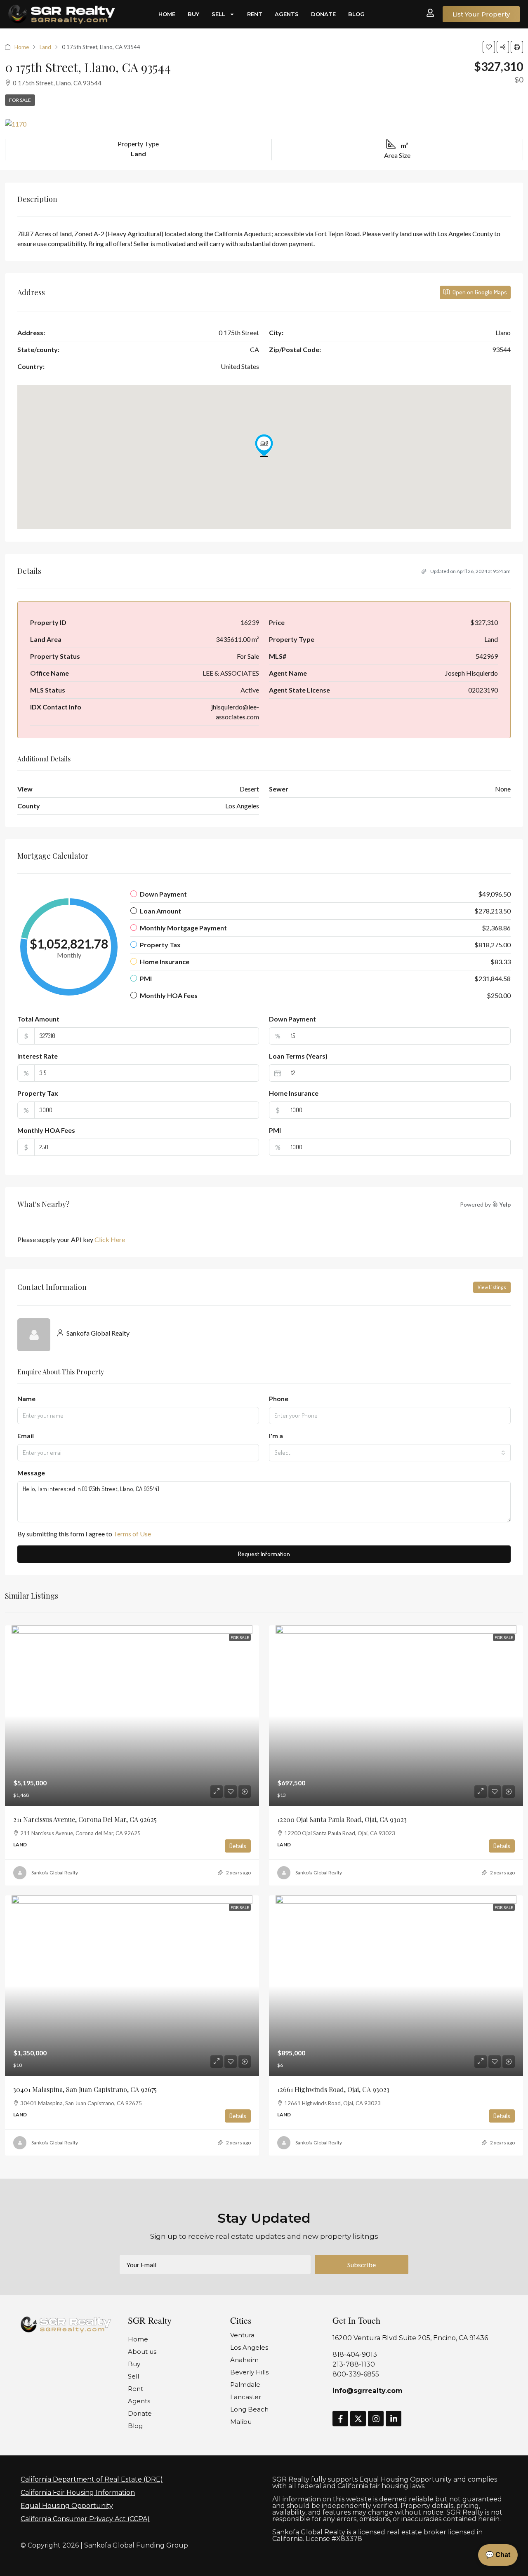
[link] (132, 1716)
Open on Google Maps (479, 292)
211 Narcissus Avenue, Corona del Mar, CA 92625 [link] (85, 1819)
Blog (356, 14)
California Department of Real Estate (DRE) (92, 2479)
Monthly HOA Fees (46, 1130)
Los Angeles (249, 2347)
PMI (275, 1130)
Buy (193, 14)
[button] (489, 47)
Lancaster (246, 2397)
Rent (255, 14)
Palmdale (245, 2385)
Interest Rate (38, 1056)
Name (26, 1398)
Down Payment (292, 1019)
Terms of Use (132, 1534)
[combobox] (390, 1453)
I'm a (276, 1436)
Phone (279, 1398)
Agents (287, 14)
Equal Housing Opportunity (67, 2506)
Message (31, 1473)
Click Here (110, 1239)
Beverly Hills (249, 2372)
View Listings (492, 1287)
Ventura (242, 2335)
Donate (323, 14)
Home (167, 14)
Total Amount (38, 1019)
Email (26, 1436)
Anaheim (244, 2360)
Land (45, 47)
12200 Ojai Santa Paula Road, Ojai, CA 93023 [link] (342, 1819)
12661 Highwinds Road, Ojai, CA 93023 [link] (333, 2089)
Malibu (241, 2422)
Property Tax (38, 1093)
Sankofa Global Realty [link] (55, 1873)
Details (238, 1846)
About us (142, 2352)
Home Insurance (294, 1093)
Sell (218, 14)
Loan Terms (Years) (298, 1056)
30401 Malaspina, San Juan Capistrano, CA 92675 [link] (85, 2089)
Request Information (264, 1554)
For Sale (20, 100)
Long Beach (249, 2409)
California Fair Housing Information (78, 2493)
